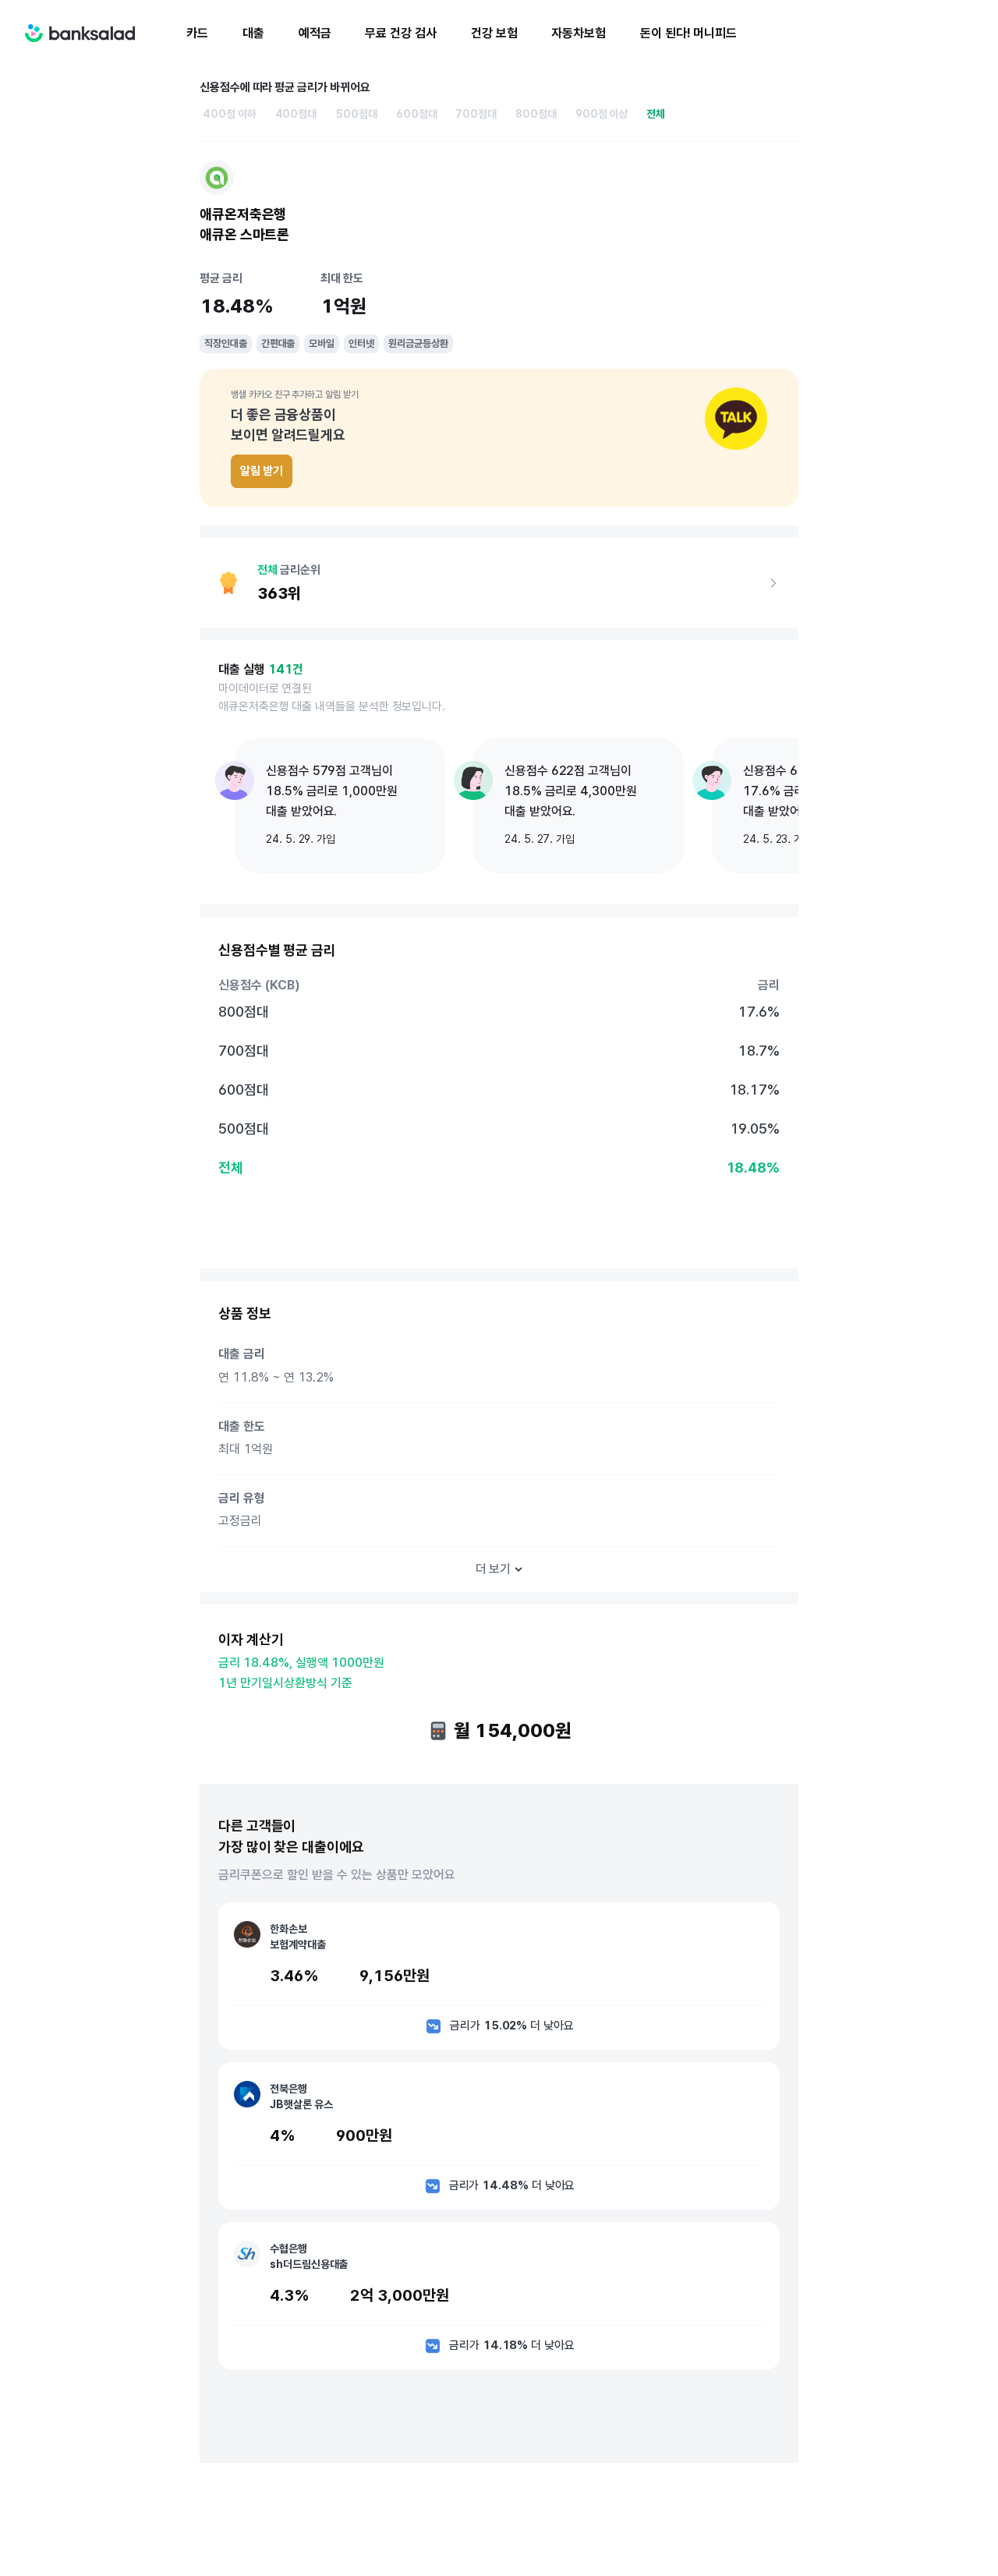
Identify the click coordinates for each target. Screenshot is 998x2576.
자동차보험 (579, 33)
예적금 (315, 33)
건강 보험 (494, 33)
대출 (253, 33)
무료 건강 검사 (400, 33)
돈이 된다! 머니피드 (688, 33)
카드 (197, 33)
